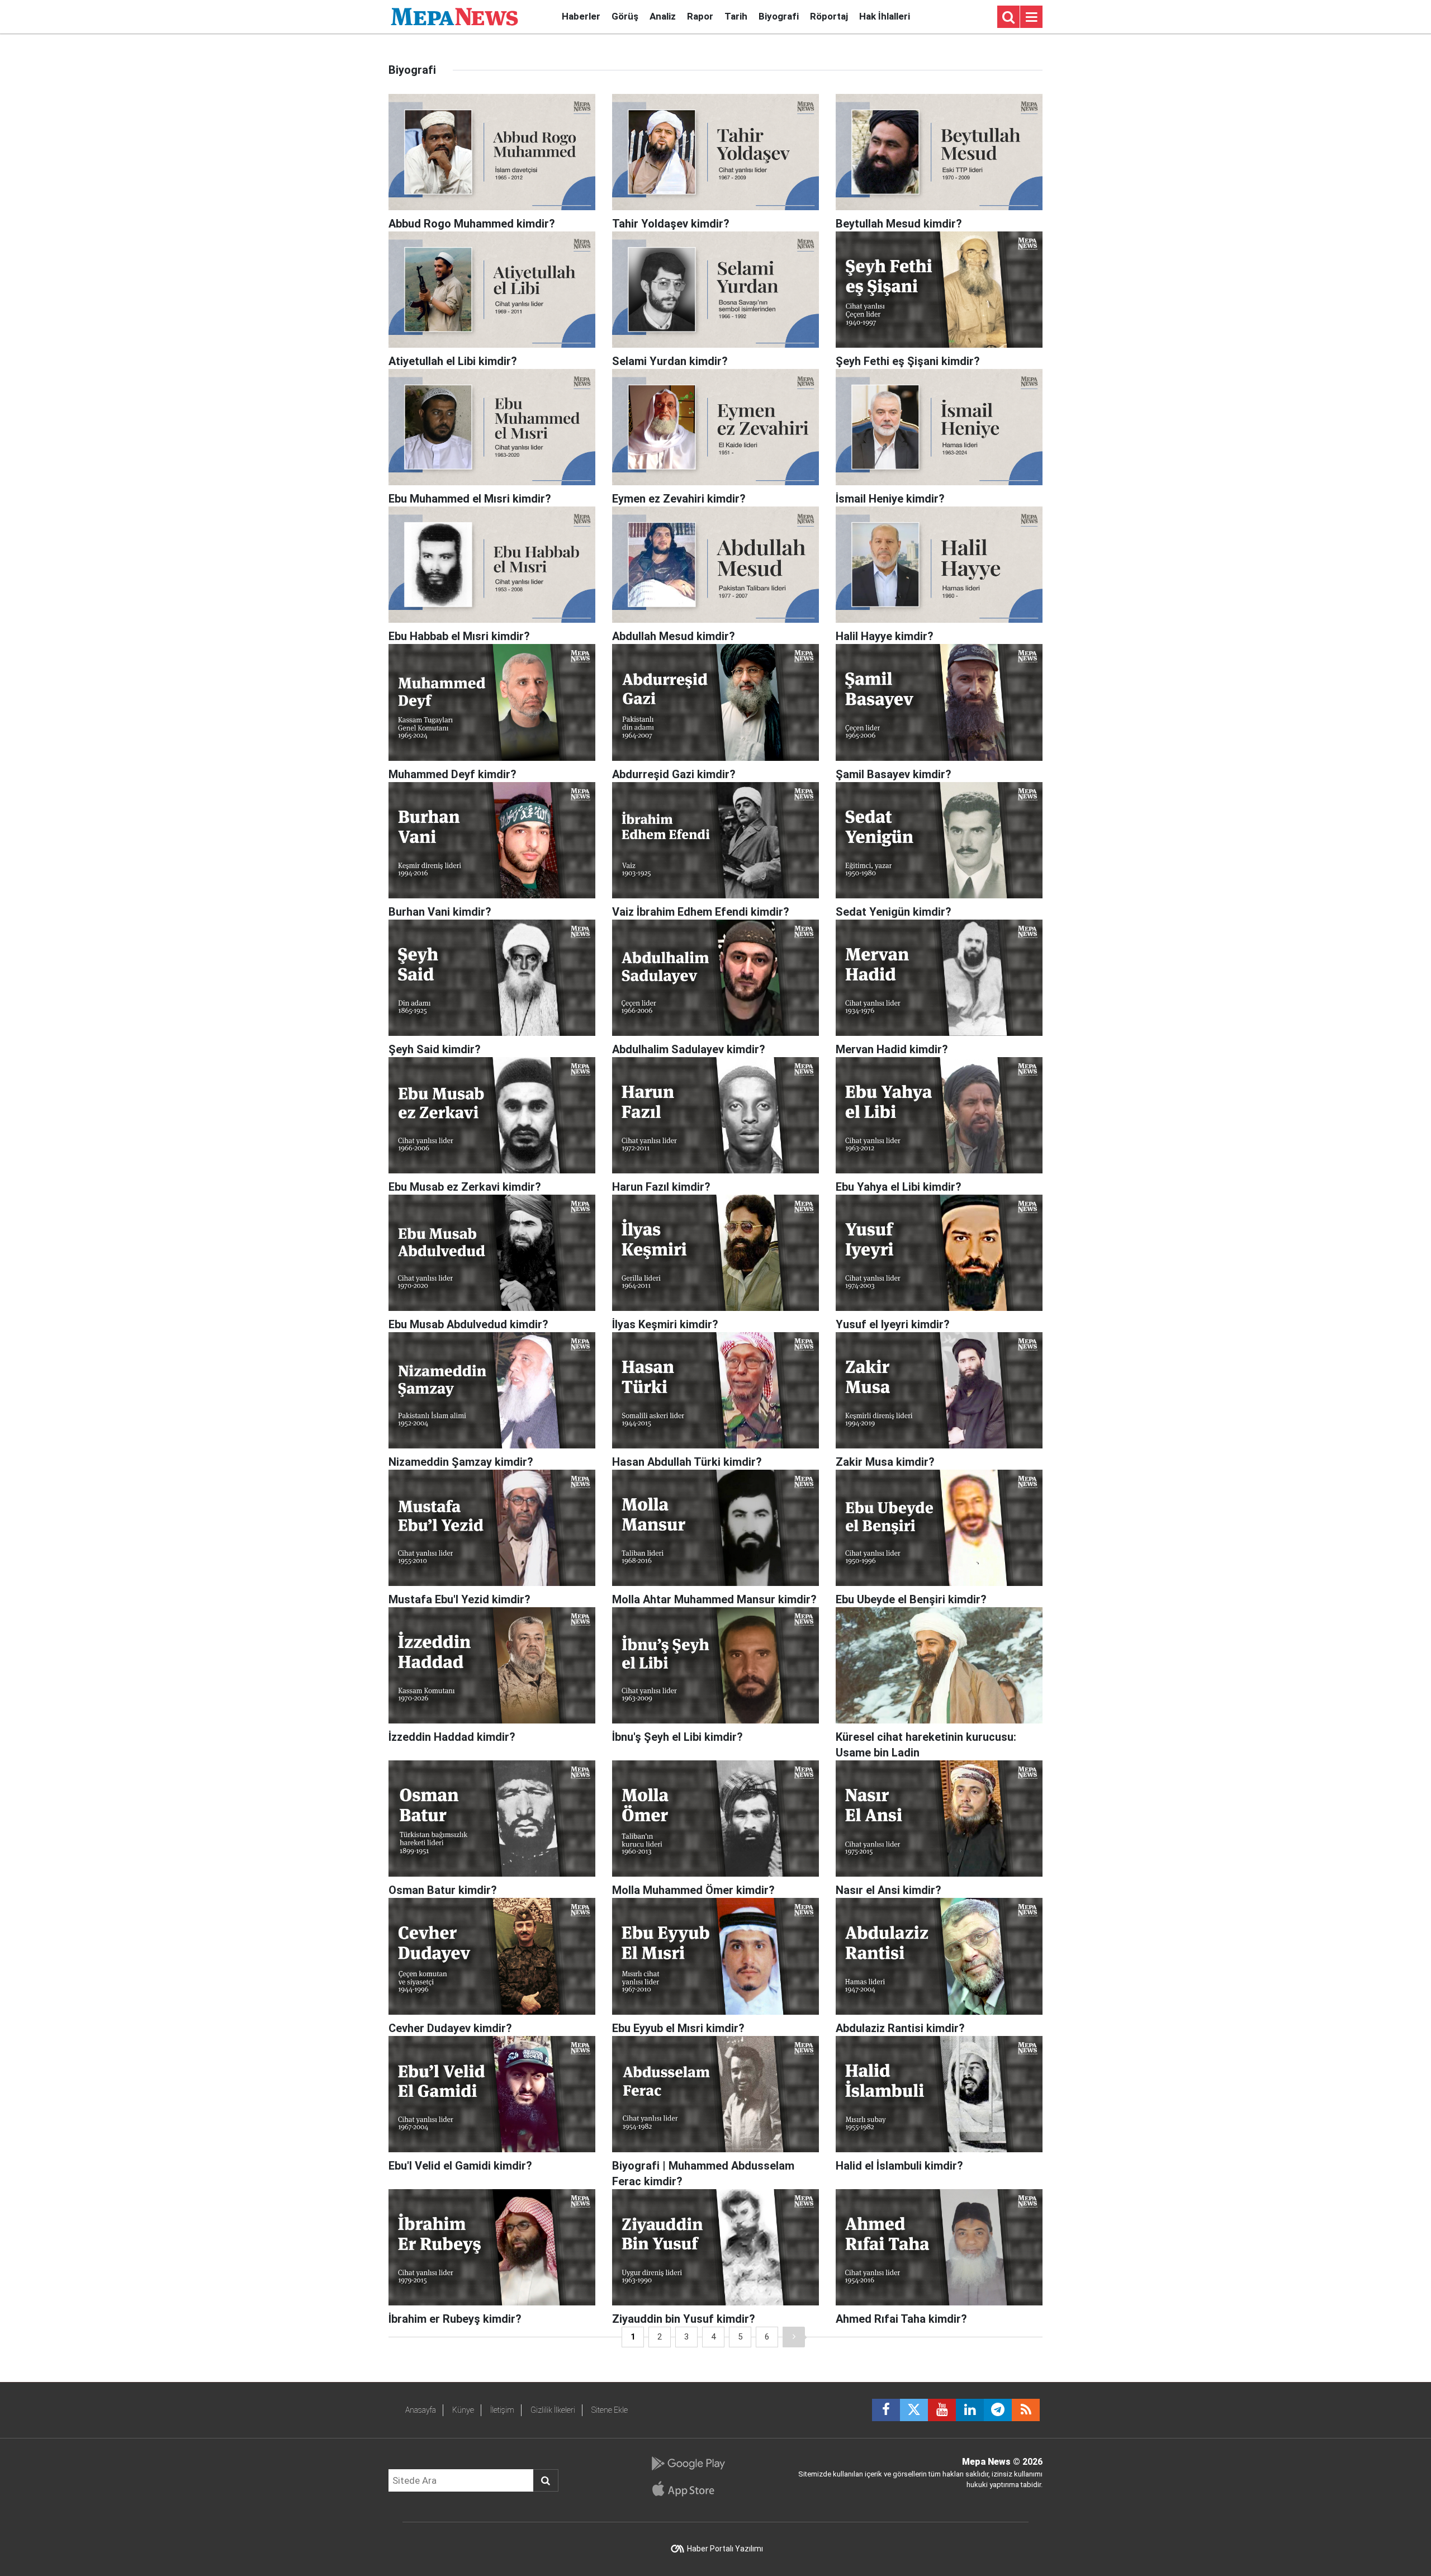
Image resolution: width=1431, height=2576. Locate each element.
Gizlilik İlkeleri (553, 2410)
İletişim (502, 2410)
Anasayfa (421, 2410)
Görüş (625, 16)
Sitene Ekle (610, 2410)
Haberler (581, 16)
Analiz (663, 16)
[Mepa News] (454, 16)
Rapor (700, 16)
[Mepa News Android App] (688, 2464)
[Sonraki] (794, 2337)
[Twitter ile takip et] (914, 2410)
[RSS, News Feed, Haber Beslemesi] (1026, 2410)
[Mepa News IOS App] (688, 2489)
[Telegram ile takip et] (998, 2410)
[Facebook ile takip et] (886, 2410)
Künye (463, 2410)
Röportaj (829, 16)
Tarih (736, 16)
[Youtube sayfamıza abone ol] (942, 2410)
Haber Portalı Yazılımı (725, 2549)
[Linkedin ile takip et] (970, 2410)
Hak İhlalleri (885, 16)
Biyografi (779, 16)
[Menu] (1031, 17)
